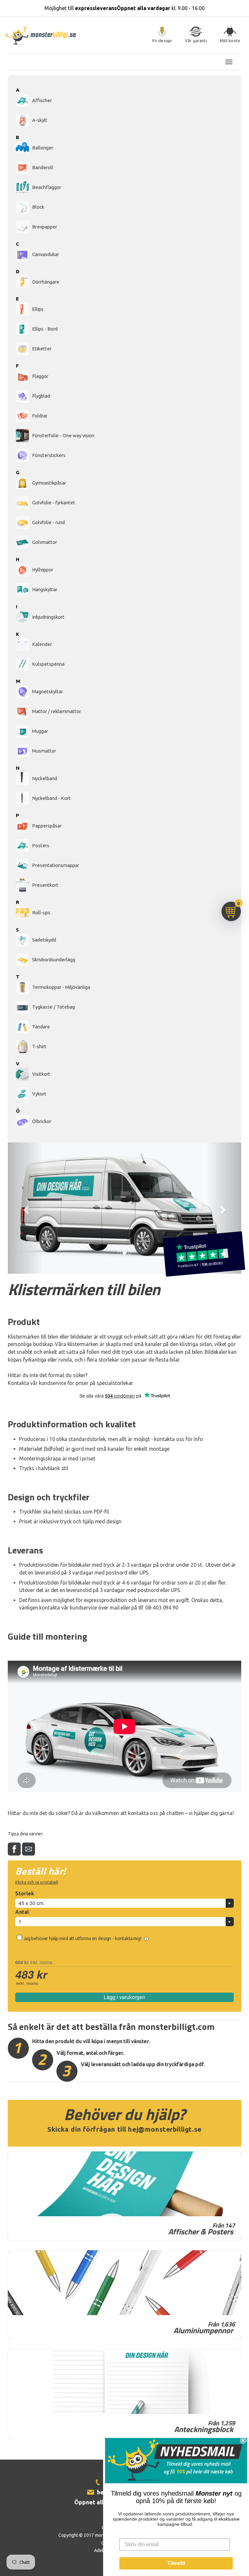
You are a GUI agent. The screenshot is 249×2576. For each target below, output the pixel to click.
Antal (22, 1912)
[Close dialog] (243, 2441)
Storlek (25, 1893)
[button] (25, 1208)
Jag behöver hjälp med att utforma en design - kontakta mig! (83, 1938)
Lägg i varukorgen (124, 1997)
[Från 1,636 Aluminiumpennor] (124, 2283)
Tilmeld (176, 2563)
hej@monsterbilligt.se (165, 2129)
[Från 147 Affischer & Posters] (124, 2184)
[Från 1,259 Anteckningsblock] (124, 2382)
